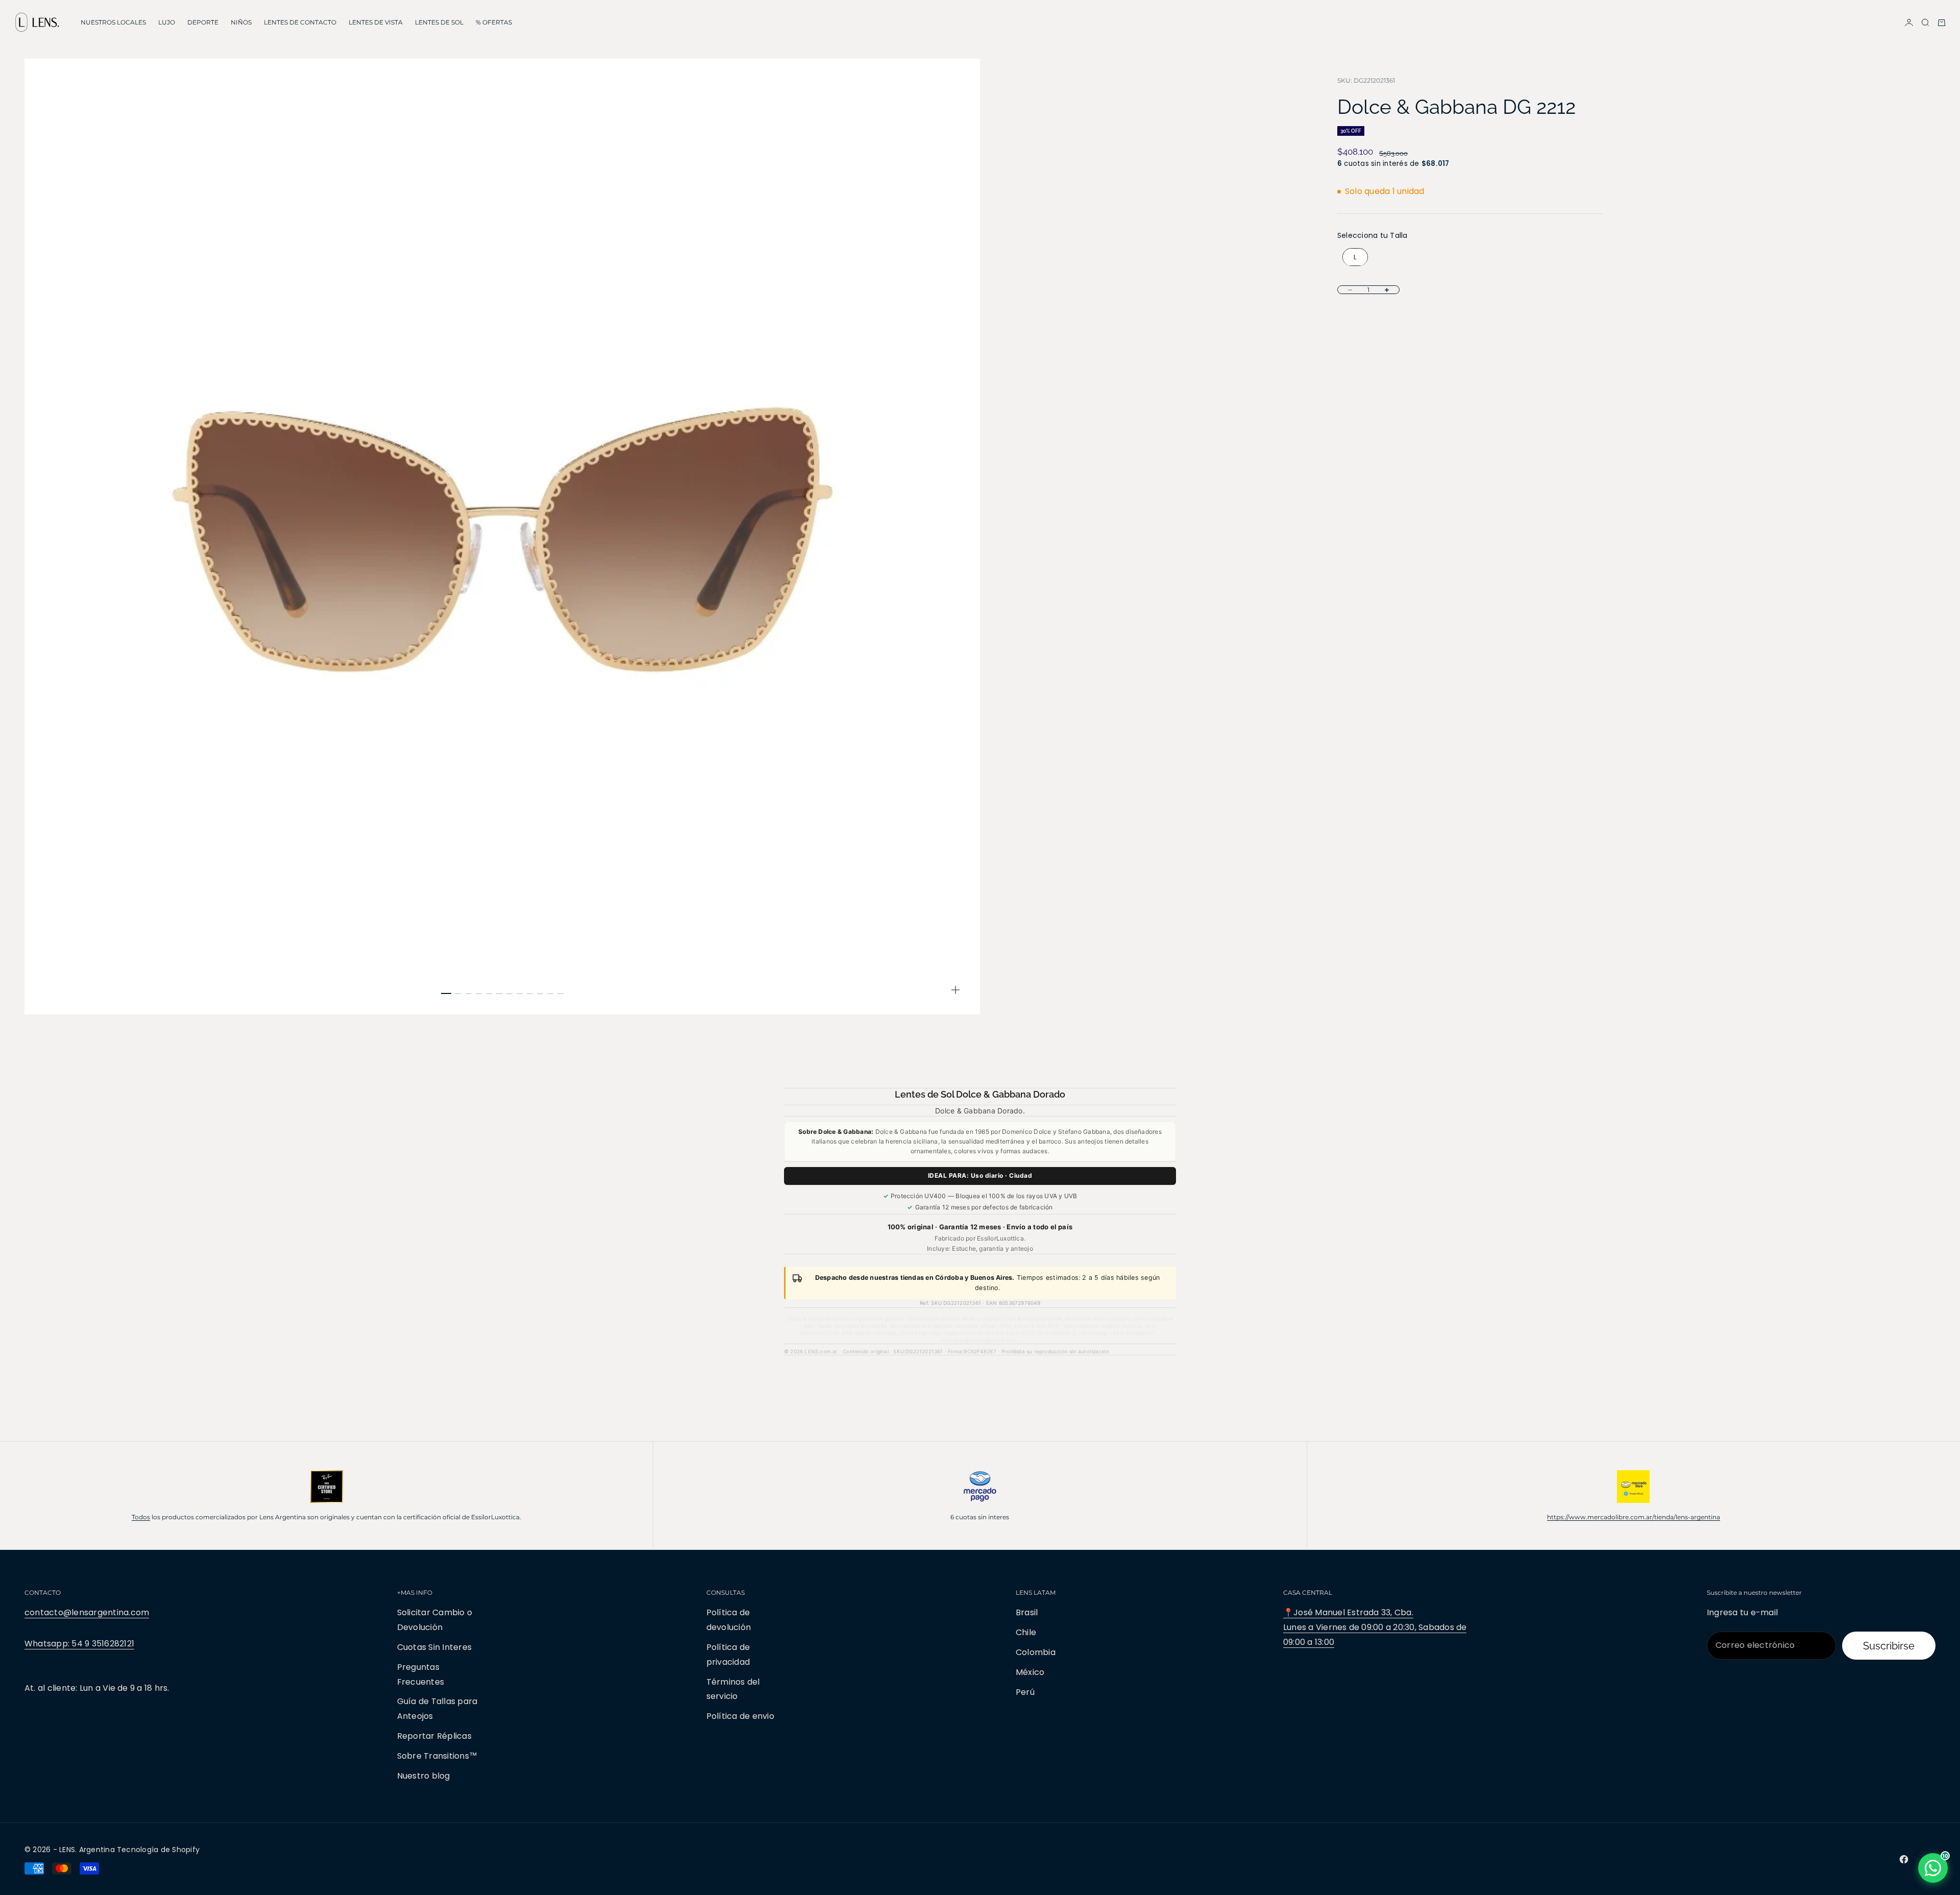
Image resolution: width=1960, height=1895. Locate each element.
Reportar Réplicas (434, 1736)
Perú (1025, 1692)
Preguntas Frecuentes (421, 1674)
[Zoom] (955, 990)
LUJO (167, 22)
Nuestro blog (424, 1776)
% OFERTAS (494, 22)
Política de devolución (729, 1620)
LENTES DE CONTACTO (300, 22)
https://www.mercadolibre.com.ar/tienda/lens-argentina (1634, 1517)
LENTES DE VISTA (376, 22)
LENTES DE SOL (439, 22)
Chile (1026, 1632)
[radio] (1353, 257)
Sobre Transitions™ (437, 1756)
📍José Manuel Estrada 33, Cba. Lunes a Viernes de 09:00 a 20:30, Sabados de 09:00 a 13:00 (1375, 1627)
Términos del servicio (733, 1689)
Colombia (1036, 1652)
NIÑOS (241, 22)
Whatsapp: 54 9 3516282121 (79, 1644)
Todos (141, 1517)
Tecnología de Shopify (158, 1850)
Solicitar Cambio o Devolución (435, 1620)
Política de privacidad (728, 1655)
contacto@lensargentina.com (87, 1612)
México (1030, 1672)
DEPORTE (203, 22)
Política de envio (740, 1716)
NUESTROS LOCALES (113, 22)
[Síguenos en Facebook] (1904, 1859)
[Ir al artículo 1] (446, 993)
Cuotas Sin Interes (434, 1647)
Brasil (1027, 1612)
